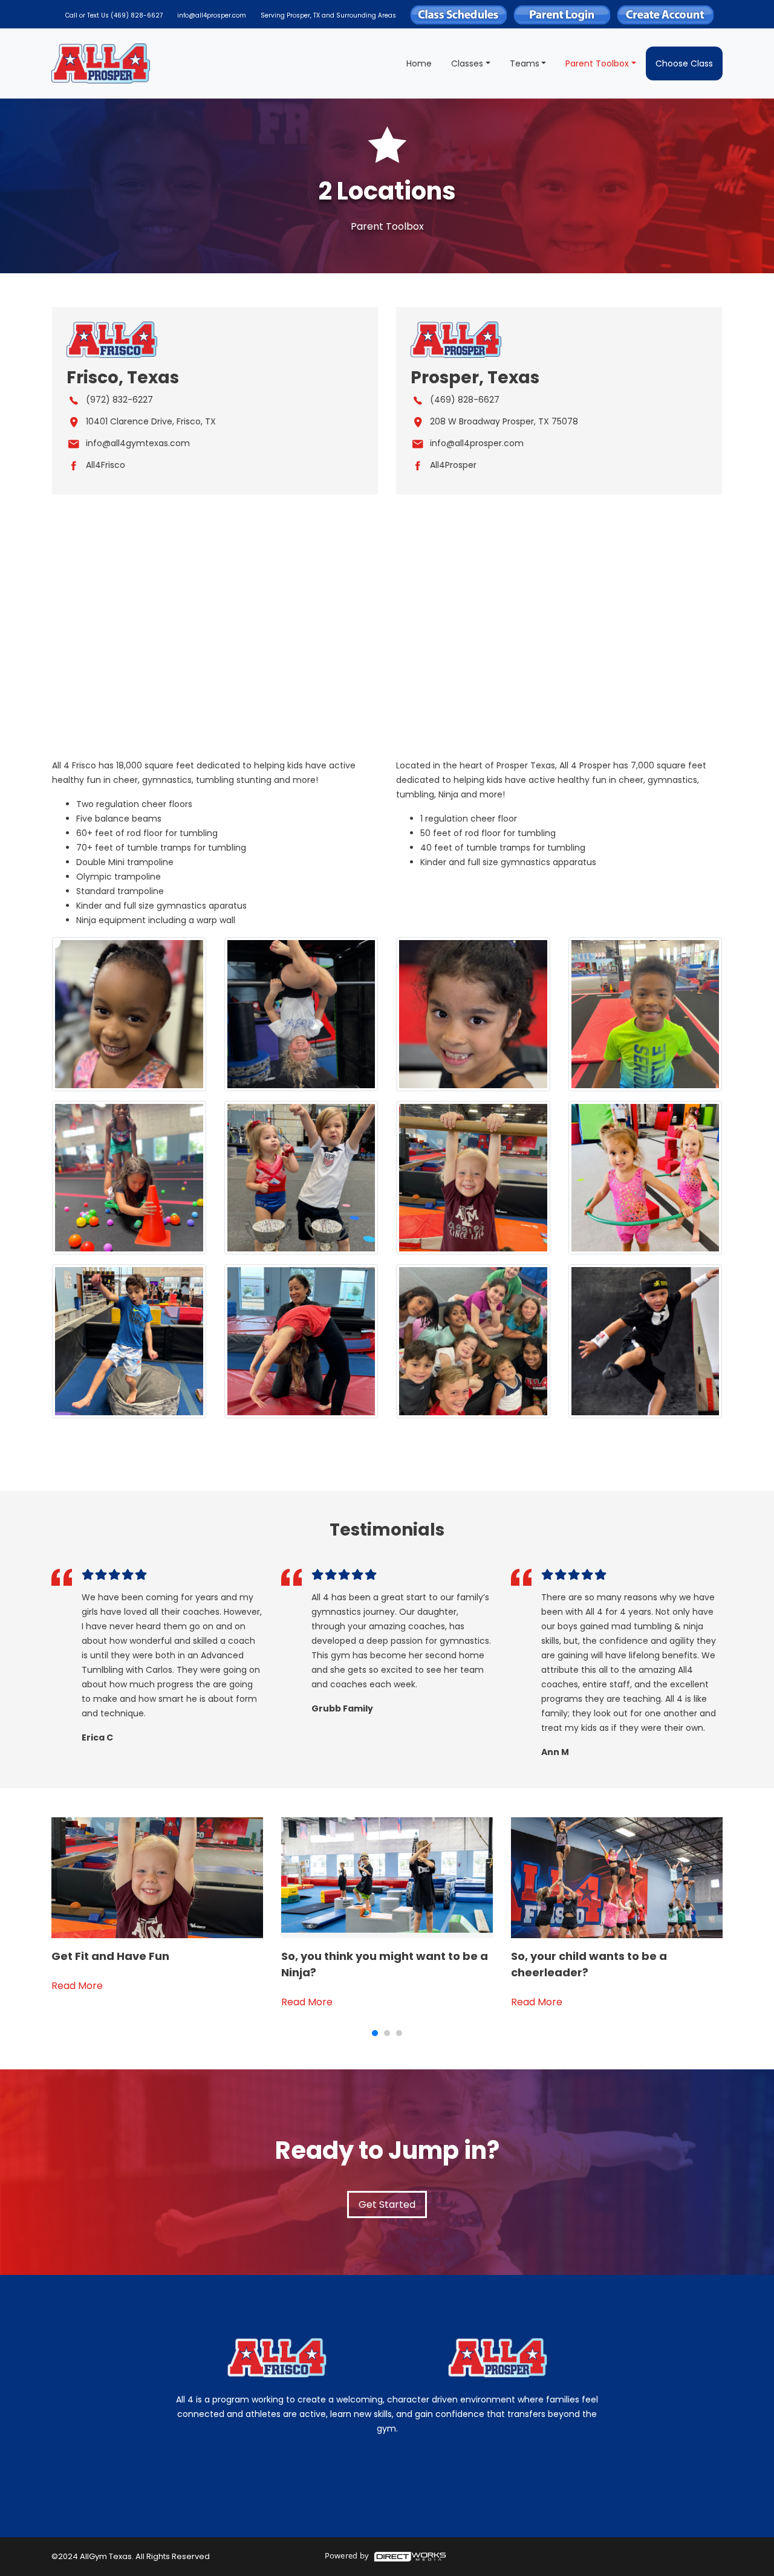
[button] (375, 2033)
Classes (467, 63)
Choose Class (684, 63)
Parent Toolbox (597, 63)
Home (419, 63)
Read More (77, 1986)
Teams (525, 63)
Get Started (387, 2205)
